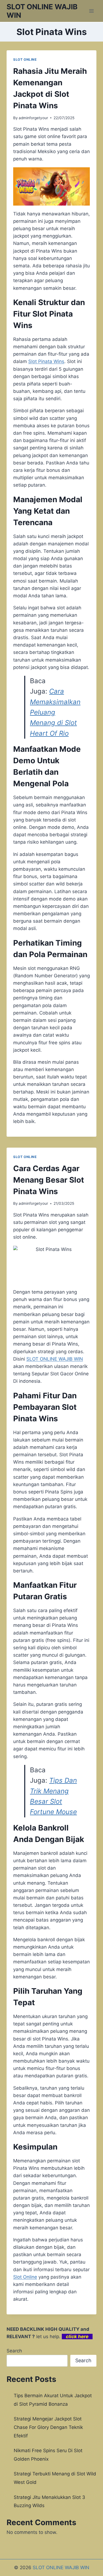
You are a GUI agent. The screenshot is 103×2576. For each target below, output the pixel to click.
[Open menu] (91, 11)
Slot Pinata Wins (46, 361)
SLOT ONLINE (25, 59)
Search (14, 2351)
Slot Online (25, 2277)
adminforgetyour (33, 118)
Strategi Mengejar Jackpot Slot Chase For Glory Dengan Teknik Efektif (48, 2427)
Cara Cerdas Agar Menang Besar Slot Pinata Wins (49, 1180)
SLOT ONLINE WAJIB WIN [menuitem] (55, 1359)
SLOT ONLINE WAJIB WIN (61, 2568)
